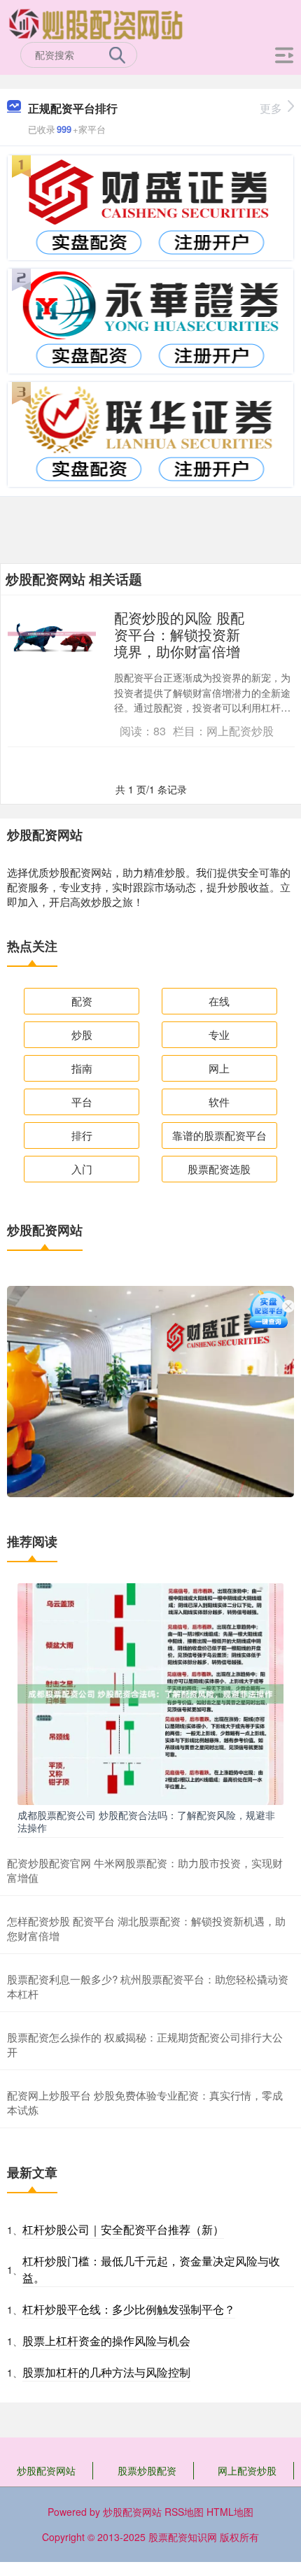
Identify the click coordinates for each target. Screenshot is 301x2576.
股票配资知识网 (183, 2537)
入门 (82, 1169)
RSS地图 (184, 2512)
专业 (219, 1034)
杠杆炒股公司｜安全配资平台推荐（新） (123, 2229)
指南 (82, 1068)
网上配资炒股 (247, 2470)
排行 (82, 1135)
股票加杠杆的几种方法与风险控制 (106, 2372)
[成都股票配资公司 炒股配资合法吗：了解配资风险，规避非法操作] (150, 1692)
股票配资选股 (219, 1169)
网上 (219, 1068)
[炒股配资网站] (96, 23)
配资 (82, 1001)
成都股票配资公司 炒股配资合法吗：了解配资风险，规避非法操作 (146, 1821)
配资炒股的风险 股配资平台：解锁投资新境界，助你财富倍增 (179, 634)
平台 (82, 1102)
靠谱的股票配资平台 (219, 1135)
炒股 (82, 1034)
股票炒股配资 (147, 2470)
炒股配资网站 (46, 2470)
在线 (219, 1001)
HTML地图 (230, 2512)
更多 (271, 108)
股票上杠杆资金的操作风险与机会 (106, 2341)
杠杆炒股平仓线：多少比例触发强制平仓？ (129, 2309)
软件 (219, 1102)
